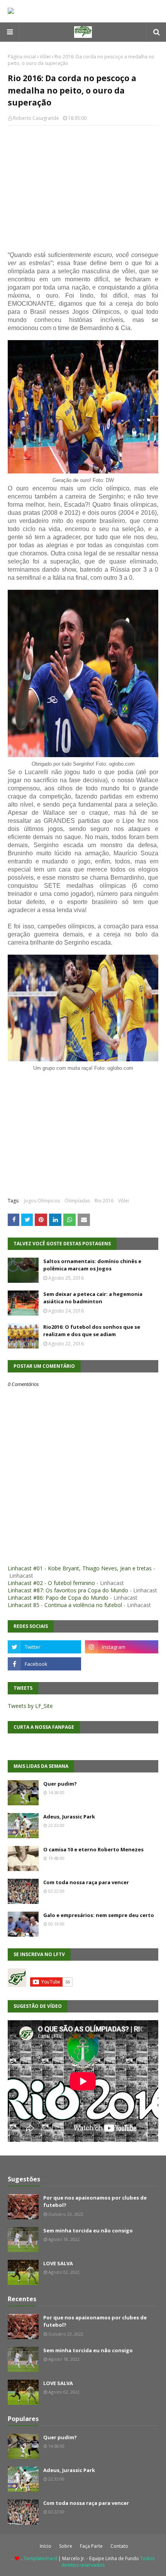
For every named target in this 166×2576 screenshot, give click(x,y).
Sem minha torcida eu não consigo (88, 2230)
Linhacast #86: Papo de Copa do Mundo (58, 1598)
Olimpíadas (77, 1201)
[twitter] (44, 1647)
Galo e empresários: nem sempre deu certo (99, 1915)
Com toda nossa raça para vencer (86, 1882)
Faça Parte (91, 2546)
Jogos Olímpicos (42, 1201)
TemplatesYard (40, 2558)
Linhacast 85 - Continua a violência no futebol (65, 1605)
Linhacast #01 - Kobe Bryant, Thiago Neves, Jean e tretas (80, 1568)
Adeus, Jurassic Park (69, 1817)
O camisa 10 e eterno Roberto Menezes (93, 1849)
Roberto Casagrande (36, 118)
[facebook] (44, 1664)
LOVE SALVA (58, 2263)
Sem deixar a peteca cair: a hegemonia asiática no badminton (93, 1298)
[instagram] (122, 1647)
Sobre (66, 2546)
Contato (119, 2546)
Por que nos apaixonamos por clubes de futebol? (95, 2201)
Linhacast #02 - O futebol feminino (51, 1583)
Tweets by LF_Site (30, 1706)
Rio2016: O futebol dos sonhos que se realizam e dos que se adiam (92, 1331)
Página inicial (22, 57)
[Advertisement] (83, 187)
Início (46, 2546)
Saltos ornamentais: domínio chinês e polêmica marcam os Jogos (92, 1265)
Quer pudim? (60, 1784)
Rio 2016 (104, 1201)
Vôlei (45, 57)
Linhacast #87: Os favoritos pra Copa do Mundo (68, 1590)
